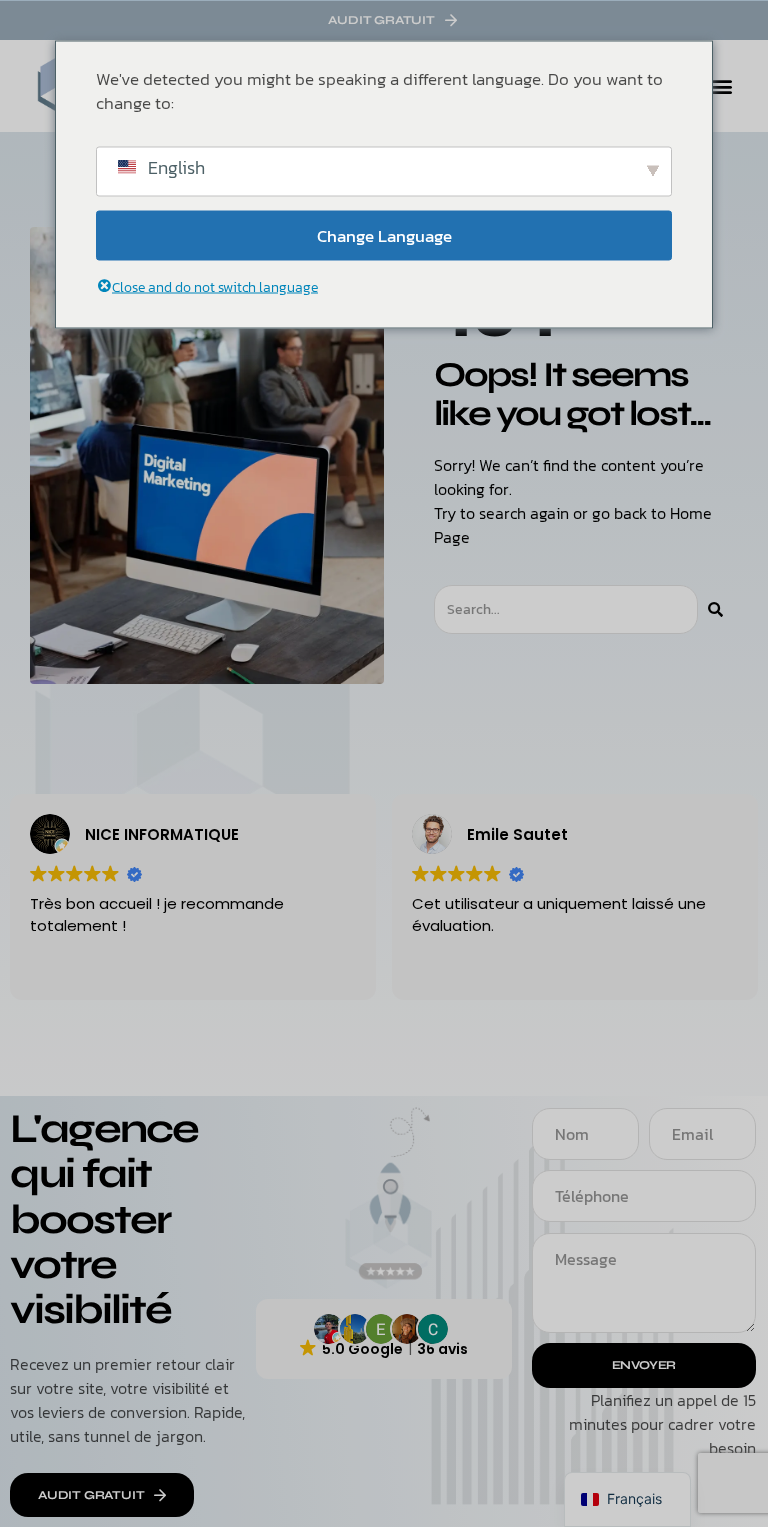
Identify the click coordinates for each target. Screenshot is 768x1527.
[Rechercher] (715, 609)
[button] (721, 86)
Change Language (384, 235)
